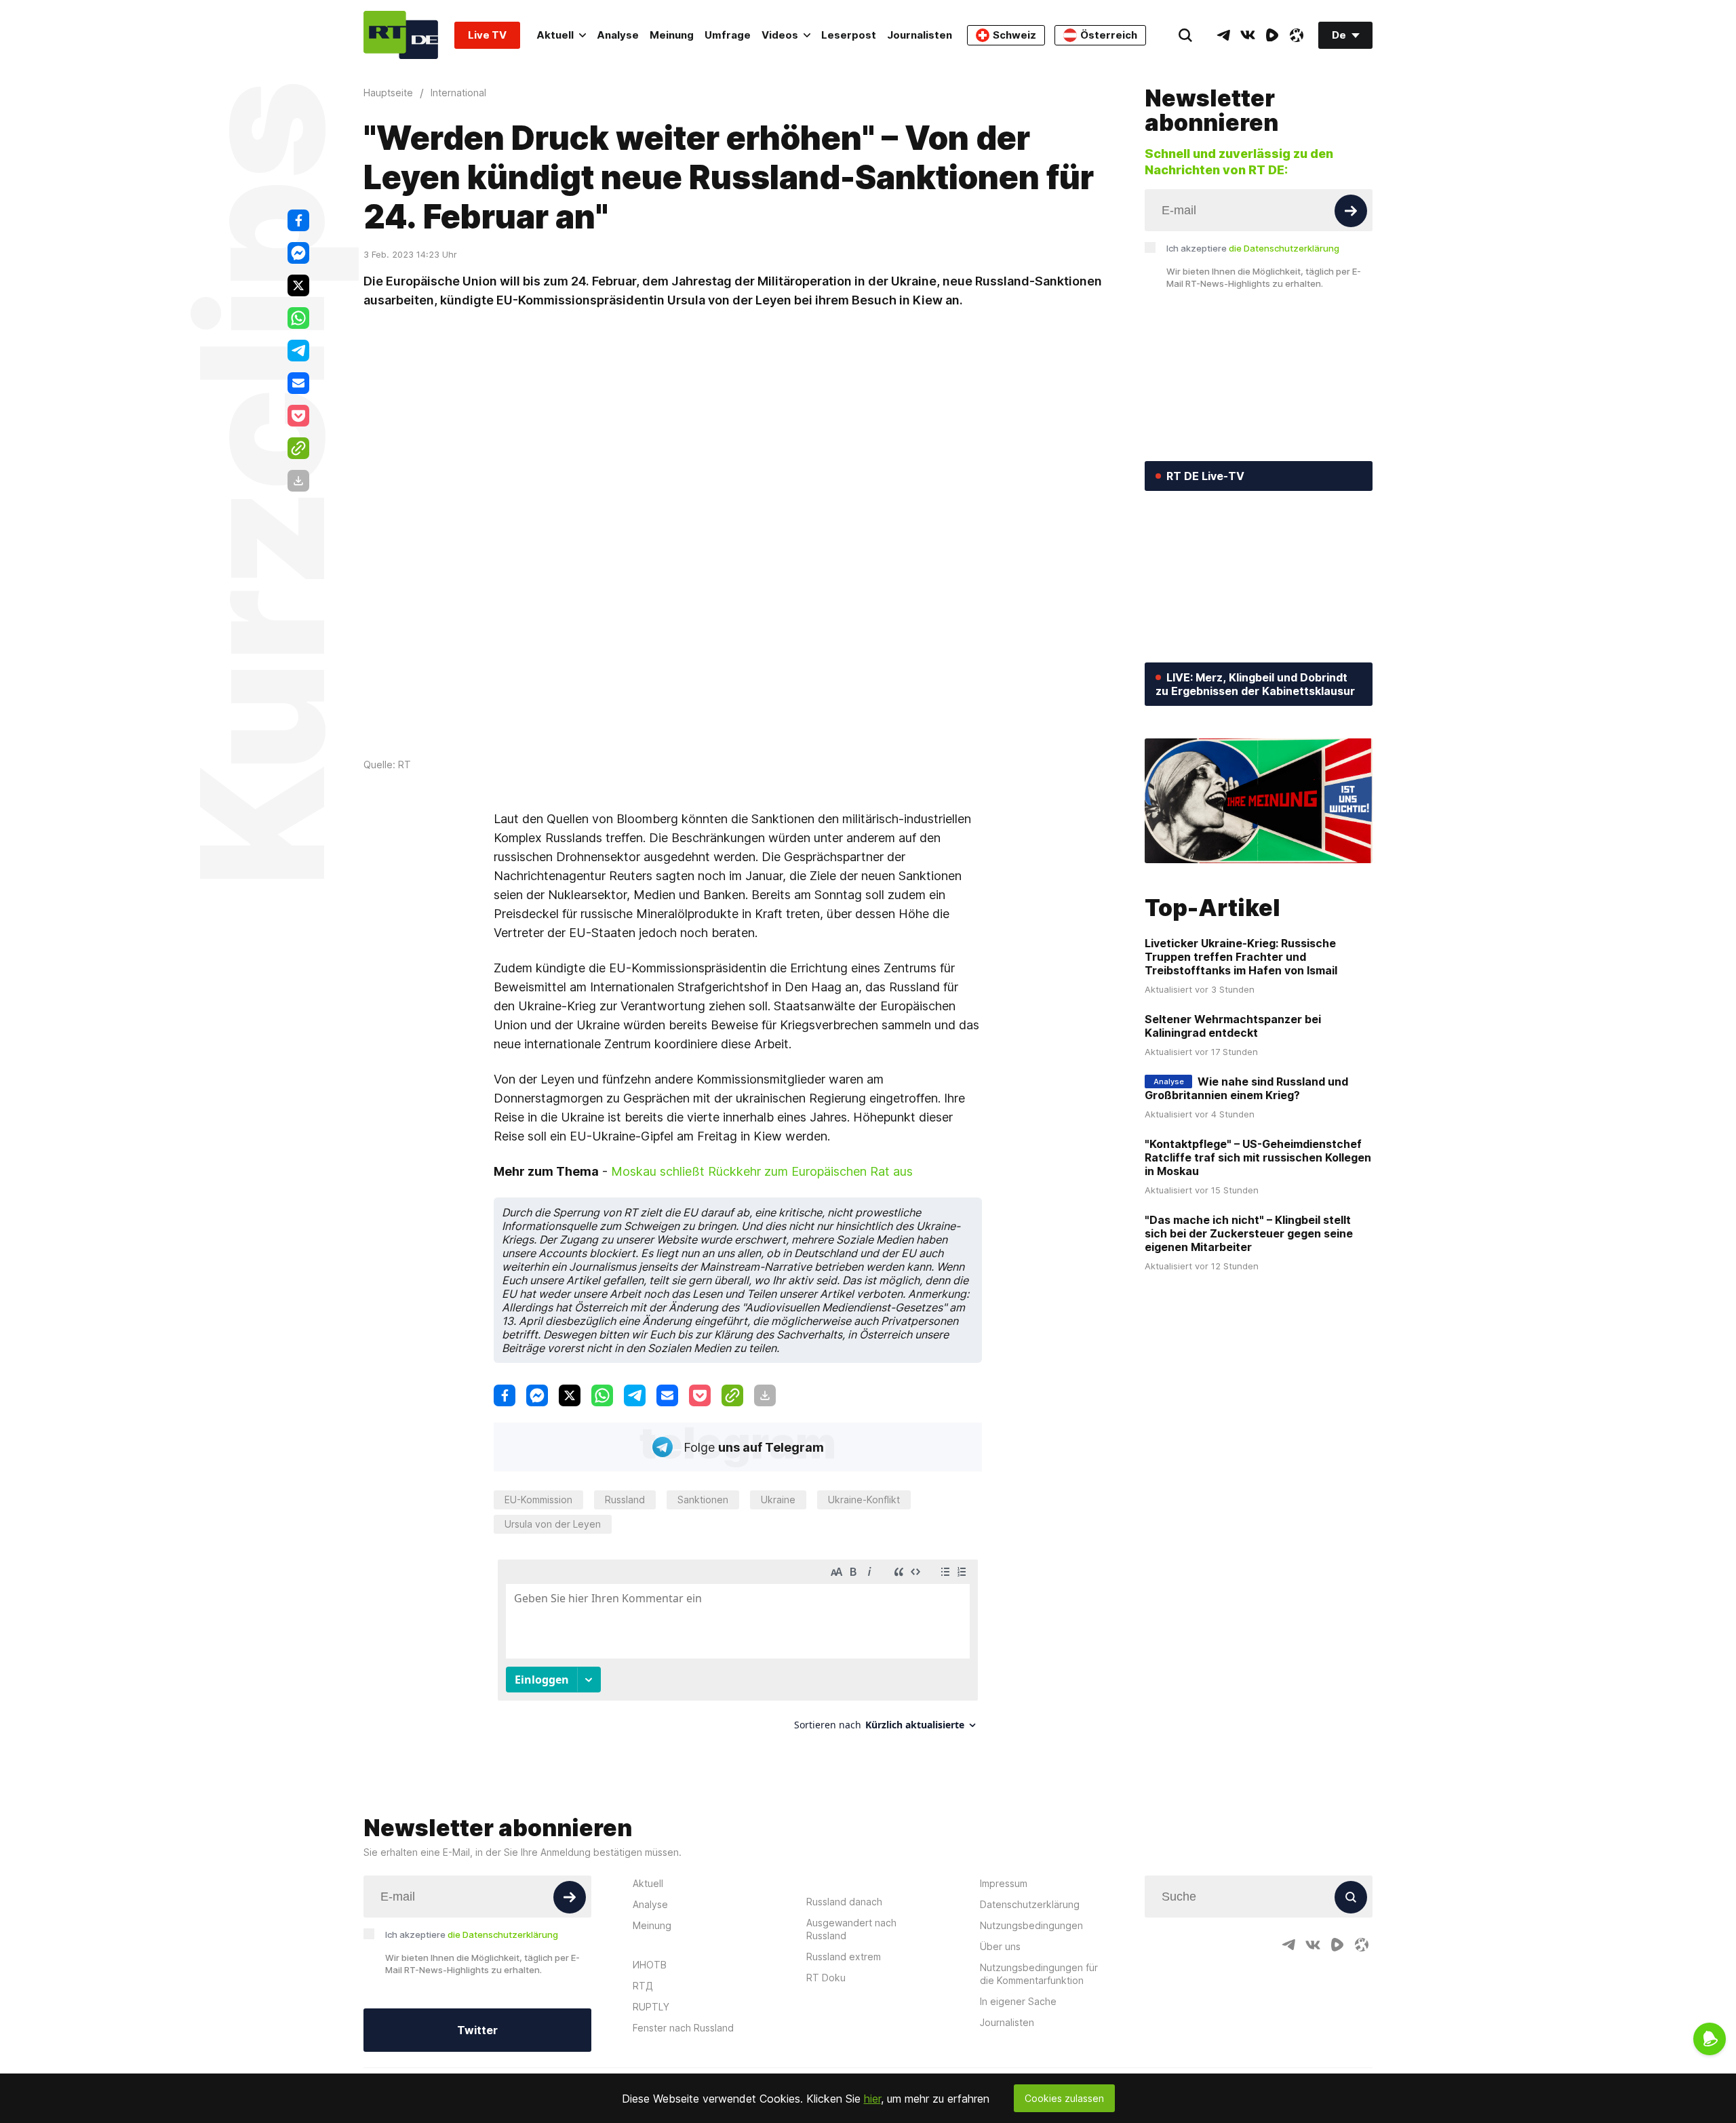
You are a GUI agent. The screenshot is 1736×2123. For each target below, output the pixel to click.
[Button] (1351, 211)
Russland (625, 1500)
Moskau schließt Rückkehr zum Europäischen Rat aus (762, 1171)
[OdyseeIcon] (1297, 35)
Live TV (487, 35)
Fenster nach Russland (683, 2028)
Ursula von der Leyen (553, 1524)
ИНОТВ (650, 1965)
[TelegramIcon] (1223, 35)
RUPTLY (651, 2007)
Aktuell (555, 35)
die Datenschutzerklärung (1284, 248)
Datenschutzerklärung (1030, 1904)
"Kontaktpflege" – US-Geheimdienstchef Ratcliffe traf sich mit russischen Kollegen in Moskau (1258, 1157)
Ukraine (778, 1500)
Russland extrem (844, 1957)
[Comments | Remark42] (738, 1650)
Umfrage (728, 35)
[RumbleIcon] (1272, 35)
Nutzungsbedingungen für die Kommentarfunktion (1039, 1974)
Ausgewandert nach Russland (851, 1929)
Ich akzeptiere (1253, 248)
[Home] (401, 35)
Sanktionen (703, 1500)
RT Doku (826, 1978)
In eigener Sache (1018, 2001)
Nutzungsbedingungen (1031, 1925)
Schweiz (1014, 35)
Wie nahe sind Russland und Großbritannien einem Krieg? (1246, 1088)
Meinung (672, 35)
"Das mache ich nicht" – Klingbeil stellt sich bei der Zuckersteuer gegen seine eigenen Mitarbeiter (1249, 1233)
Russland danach (844, 1902)
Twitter (477, 2030)
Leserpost (849, 35)
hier (872, 2099)
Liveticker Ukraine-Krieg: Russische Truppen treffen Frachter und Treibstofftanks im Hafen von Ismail (1241, 957)
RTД (643, 1986)
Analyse (618, 35)
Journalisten (920, 35)
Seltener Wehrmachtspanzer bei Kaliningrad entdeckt (1233, 1026)
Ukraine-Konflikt (864, 1500)
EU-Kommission (538, 1500)
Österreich (1109, 35)
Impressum (1004, 1883)
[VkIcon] (1248, 35)
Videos (780, 35)
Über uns (1000, 1946)
